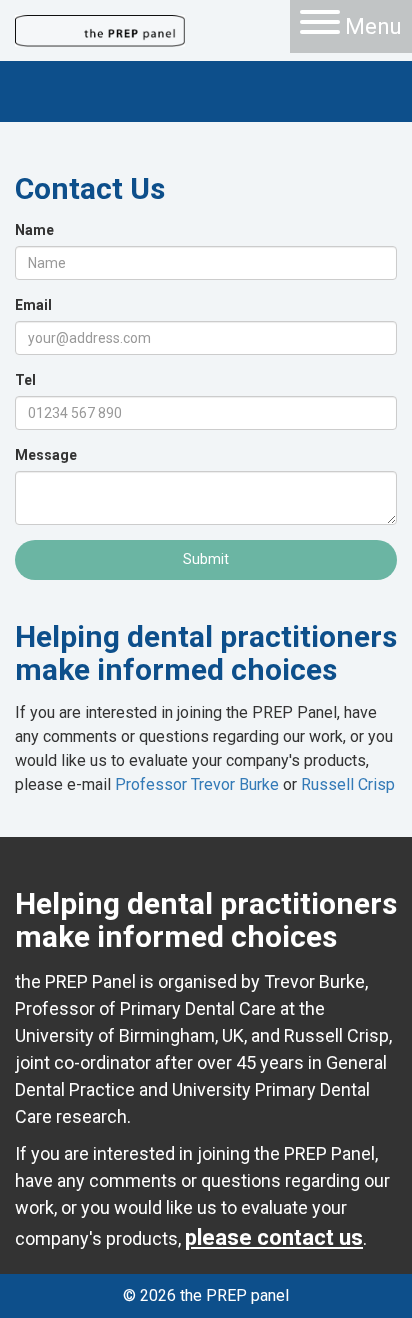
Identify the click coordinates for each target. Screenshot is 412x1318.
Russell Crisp (348, 784)
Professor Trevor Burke (197, 784)
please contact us (274, 1237)
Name (34, 230)
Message (46, 455)
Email (33, 305)
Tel (25, 380)
